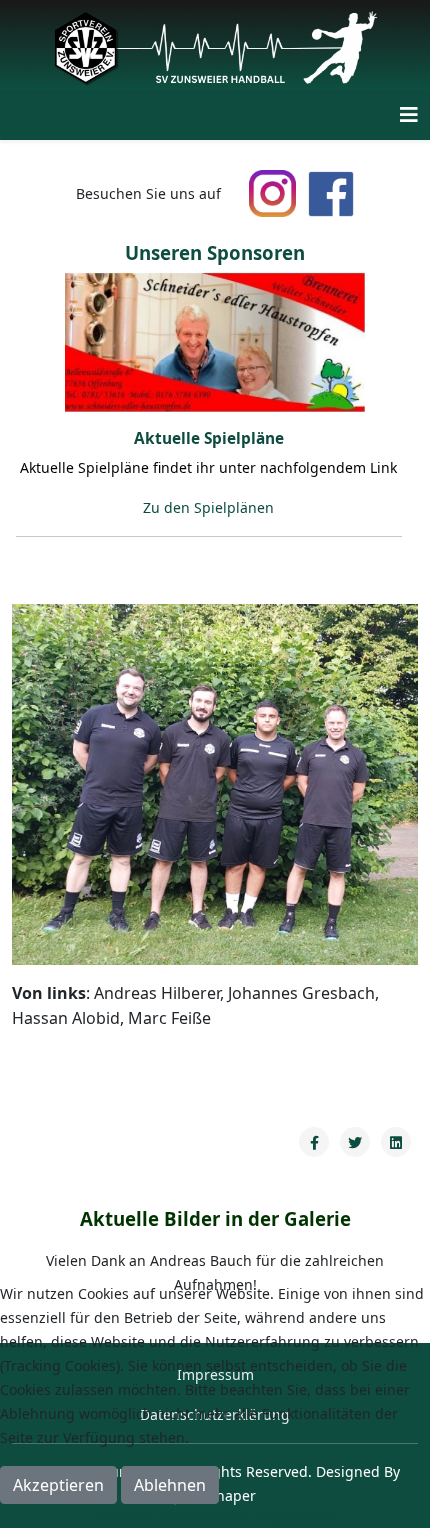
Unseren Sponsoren (215, 252)
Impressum (293, 1515)
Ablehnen (170, 1485)
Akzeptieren (58, 1485)
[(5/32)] (215, 342)
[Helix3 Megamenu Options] (409, 115)
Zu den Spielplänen (208, 507)
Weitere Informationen (174, 1515)
